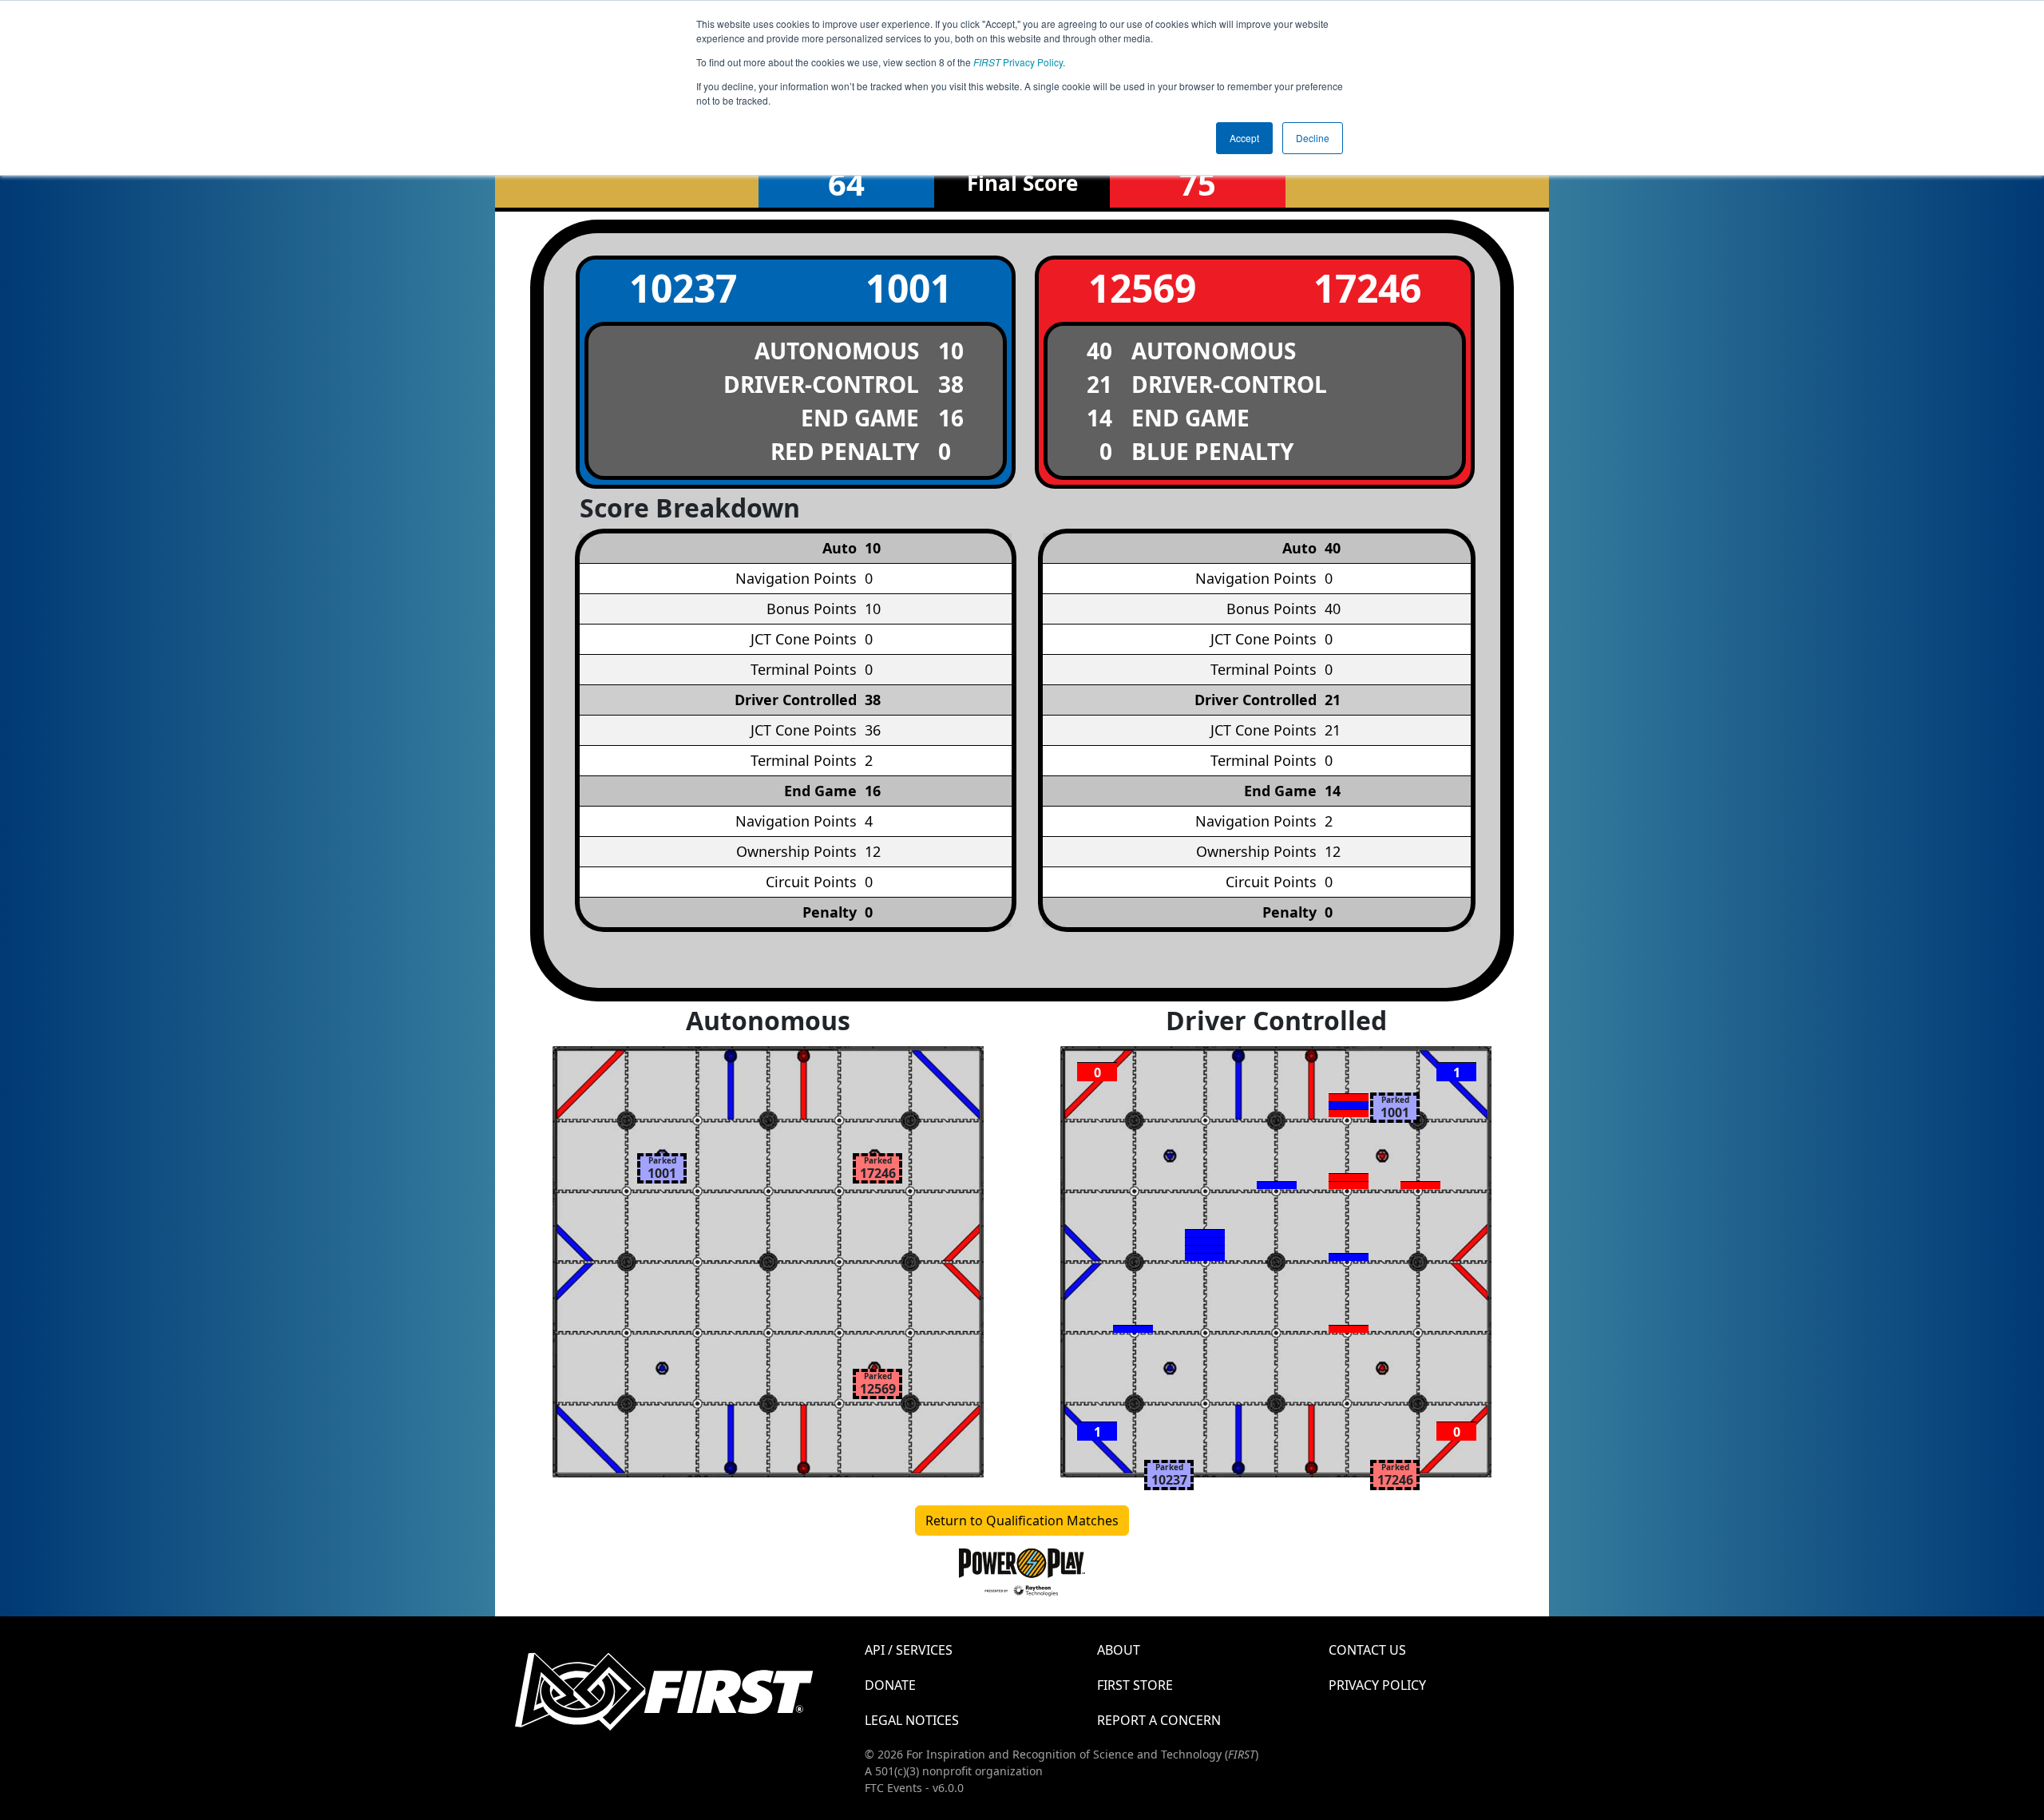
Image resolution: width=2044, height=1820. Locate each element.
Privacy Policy (1018, 62)
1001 (909, 288)
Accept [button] (1244, 138)
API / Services (909, 1650)
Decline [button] (1313, 138)
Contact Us (1367, 1650)
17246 (1367, 288)
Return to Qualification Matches (1022, 1521)
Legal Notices (912, 1720)
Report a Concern (1159, 1720)
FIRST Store (1135, 1685)
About (1119, 1650)
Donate (890, 1685)
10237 (683, 288)
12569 (1142, 288)
